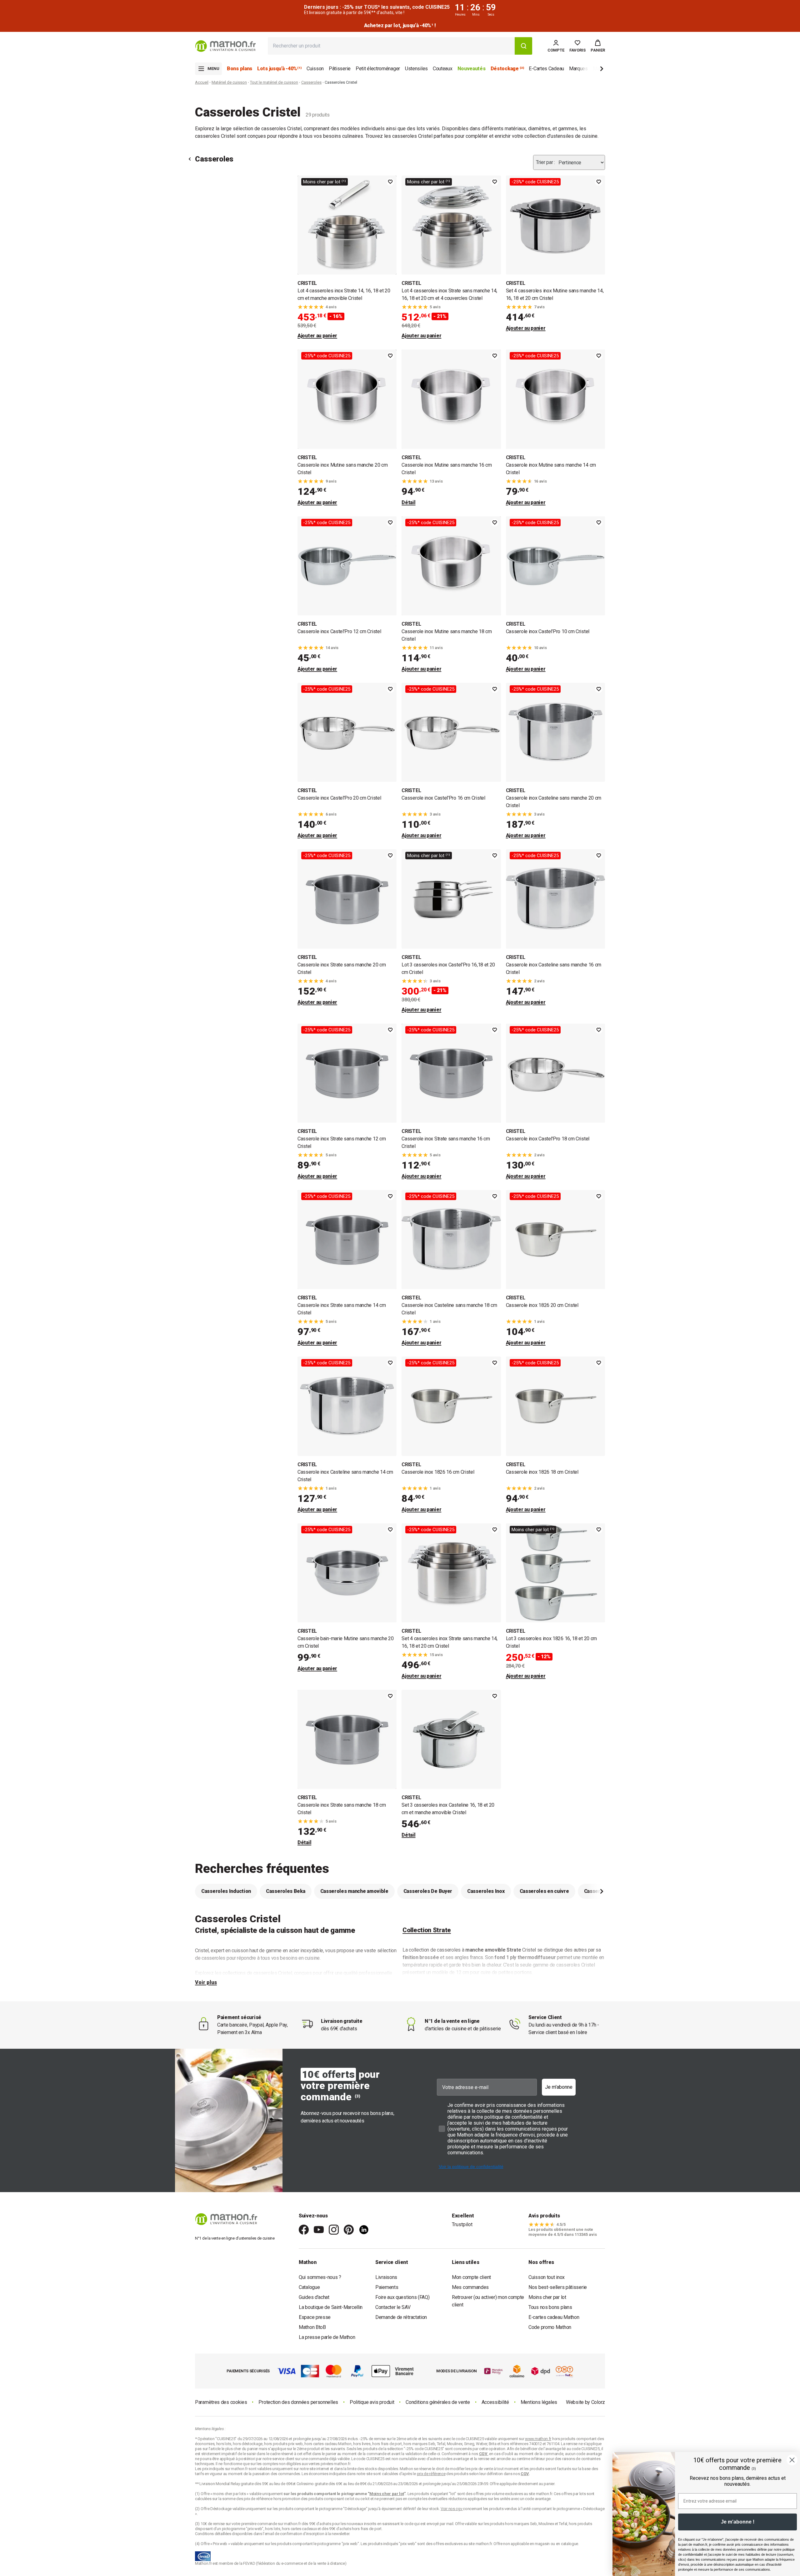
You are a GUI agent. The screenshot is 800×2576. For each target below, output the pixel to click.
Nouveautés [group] (472, 69)
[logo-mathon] (225, 46)
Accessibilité (495, 2402)
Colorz (598, 2402)
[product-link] (347, 258)
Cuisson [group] (315, 69)
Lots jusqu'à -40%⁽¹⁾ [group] (279, 69)
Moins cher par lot (547, 2297)
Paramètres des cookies (221, 2402)
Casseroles (311, 82)
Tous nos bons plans (550, 2307)
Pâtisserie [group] (340, 69)
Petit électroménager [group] (378, 69)
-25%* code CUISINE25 (535, 182)
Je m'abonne (559, 2087)
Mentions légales (539, 2402)
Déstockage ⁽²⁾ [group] (507, 69)
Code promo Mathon (550, 2327)
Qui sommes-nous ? (320, 2277)
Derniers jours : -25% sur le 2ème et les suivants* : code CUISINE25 (400, 25)
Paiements (387, 2287)
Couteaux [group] (443, 69)
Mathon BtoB (312, 2327)
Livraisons (386, 2277)
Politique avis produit (372, 2402)
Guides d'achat (314, 2297)
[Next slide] (591, 70)
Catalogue (309, 2287)
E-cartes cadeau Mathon (554, 2317)
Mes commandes (470, 2287)
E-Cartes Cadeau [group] (546, 69)
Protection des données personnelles (298, 2402)
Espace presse (315, 2317)
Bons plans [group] (240, 69)
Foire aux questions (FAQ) (402, 2297)
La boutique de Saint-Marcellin (331, 2307)
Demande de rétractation (401, 2317)
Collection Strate (427, 1930)
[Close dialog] (792, 2460)
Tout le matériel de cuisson (274, 82)
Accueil (202, 82)
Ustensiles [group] (416, 69)
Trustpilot (462, 2224)
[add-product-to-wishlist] (390, 182)
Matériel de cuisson (229, 82)
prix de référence (259, 2499)
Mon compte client (471, 2277)
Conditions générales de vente (438, 2402)
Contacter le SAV (393, 2307)
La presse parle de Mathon (327, 2337)
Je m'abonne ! (738, 2522)
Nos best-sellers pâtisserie (558, 2287)
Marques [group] (578, 69)
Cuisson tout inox (547, 2277)
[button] (598, 46)
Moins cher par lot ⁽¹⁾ (325, 182)
